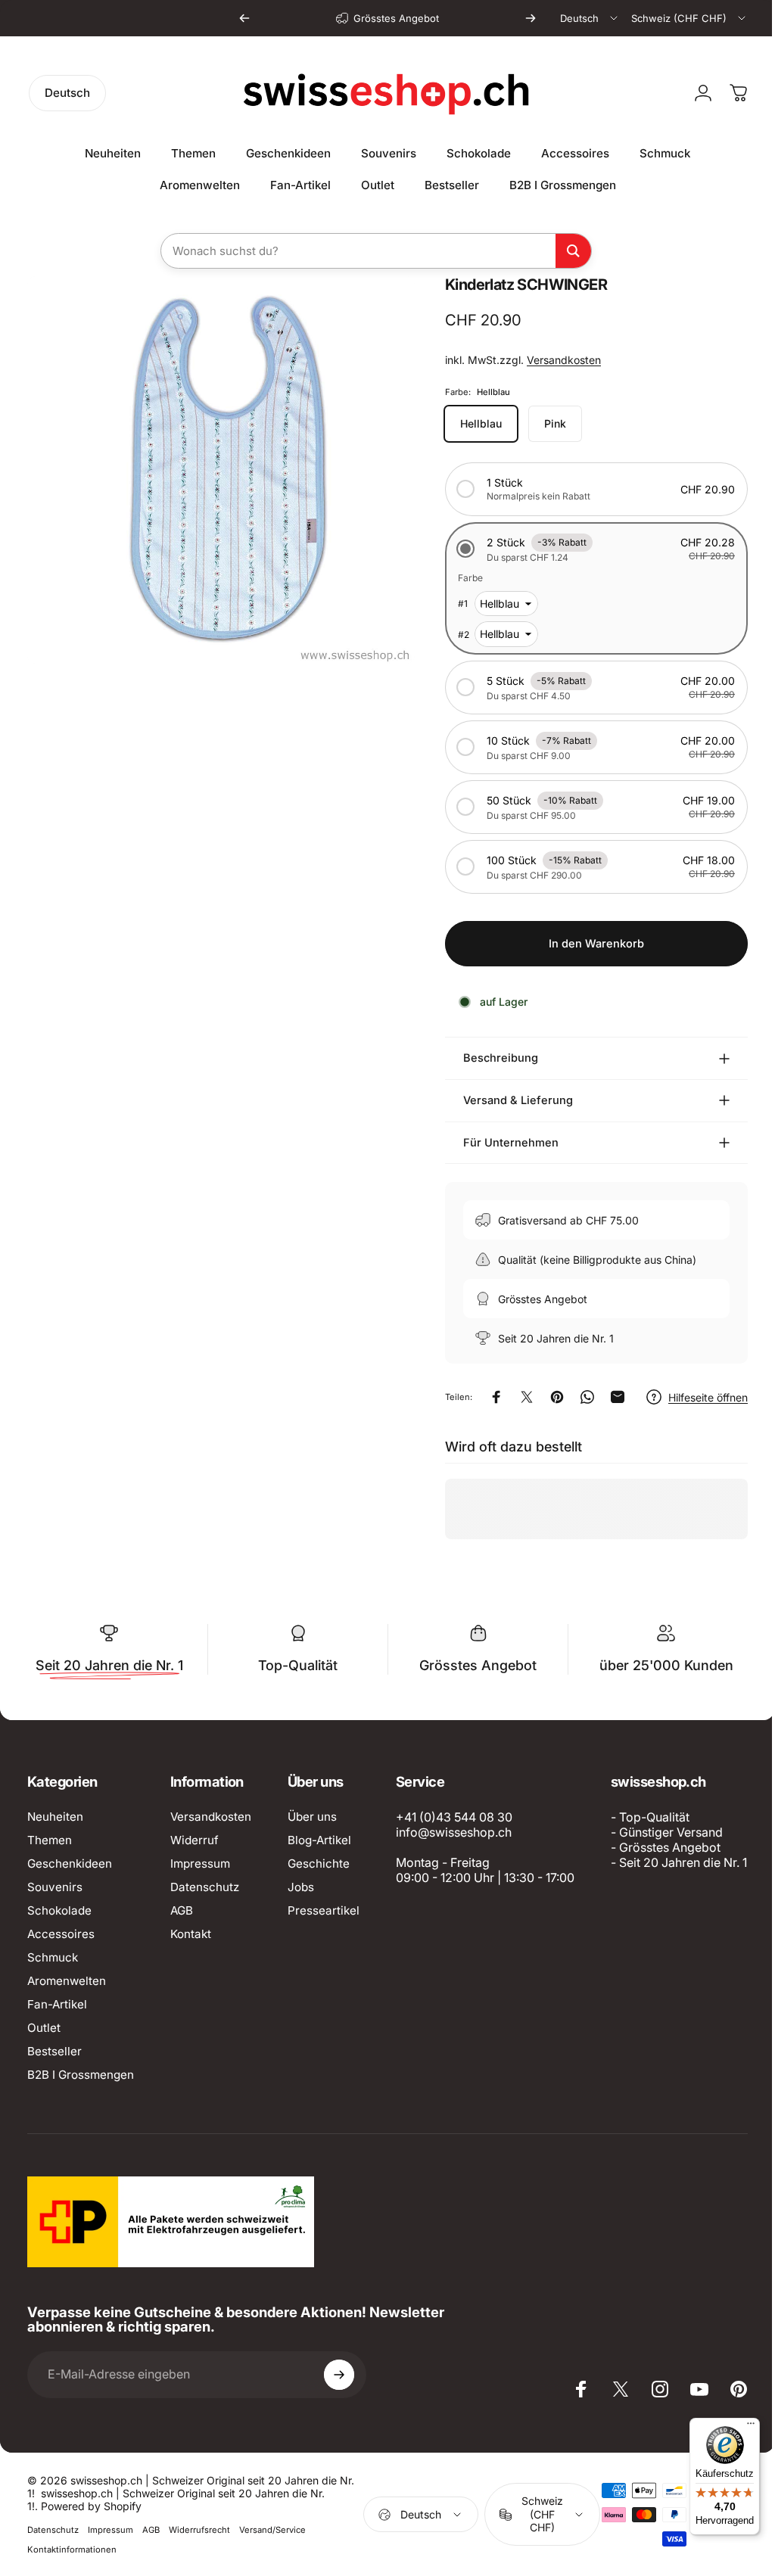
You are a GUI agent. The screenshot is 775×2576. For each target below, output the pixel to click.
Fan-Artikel (57, 2004)
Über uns (312, 1817)
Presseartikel (324, 1910)
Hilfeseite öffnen (697, 1397)
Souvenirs (55, 1887)
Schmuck (53, 1957)
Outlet (44, 2028)
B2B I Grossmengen (81, 2075)
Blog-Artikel (319, 1840)
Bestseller (54, 2051)
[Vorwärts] (531, 18)
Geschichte (319, 1864)
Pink (544, 423)
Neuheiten (55, 1817)
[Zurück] (244, 18)
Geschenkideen (70, 1864)
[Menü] (739, 2427)
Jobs (301, 1887)
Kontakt (191, 1934)
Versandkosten (552, 360)
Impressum (200, 1864)
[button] (585, 489)
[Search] (573, 251)
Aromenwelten (67, 1981)
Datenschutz (205, 1887)
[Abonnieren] (339, 2528)
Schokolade (59, 1910)
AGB (182, 1910)
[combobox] (590, 18)
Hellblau (470, 423)
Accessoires (61, 1934)
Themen (50, 1840)
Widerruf (195, 1840)
